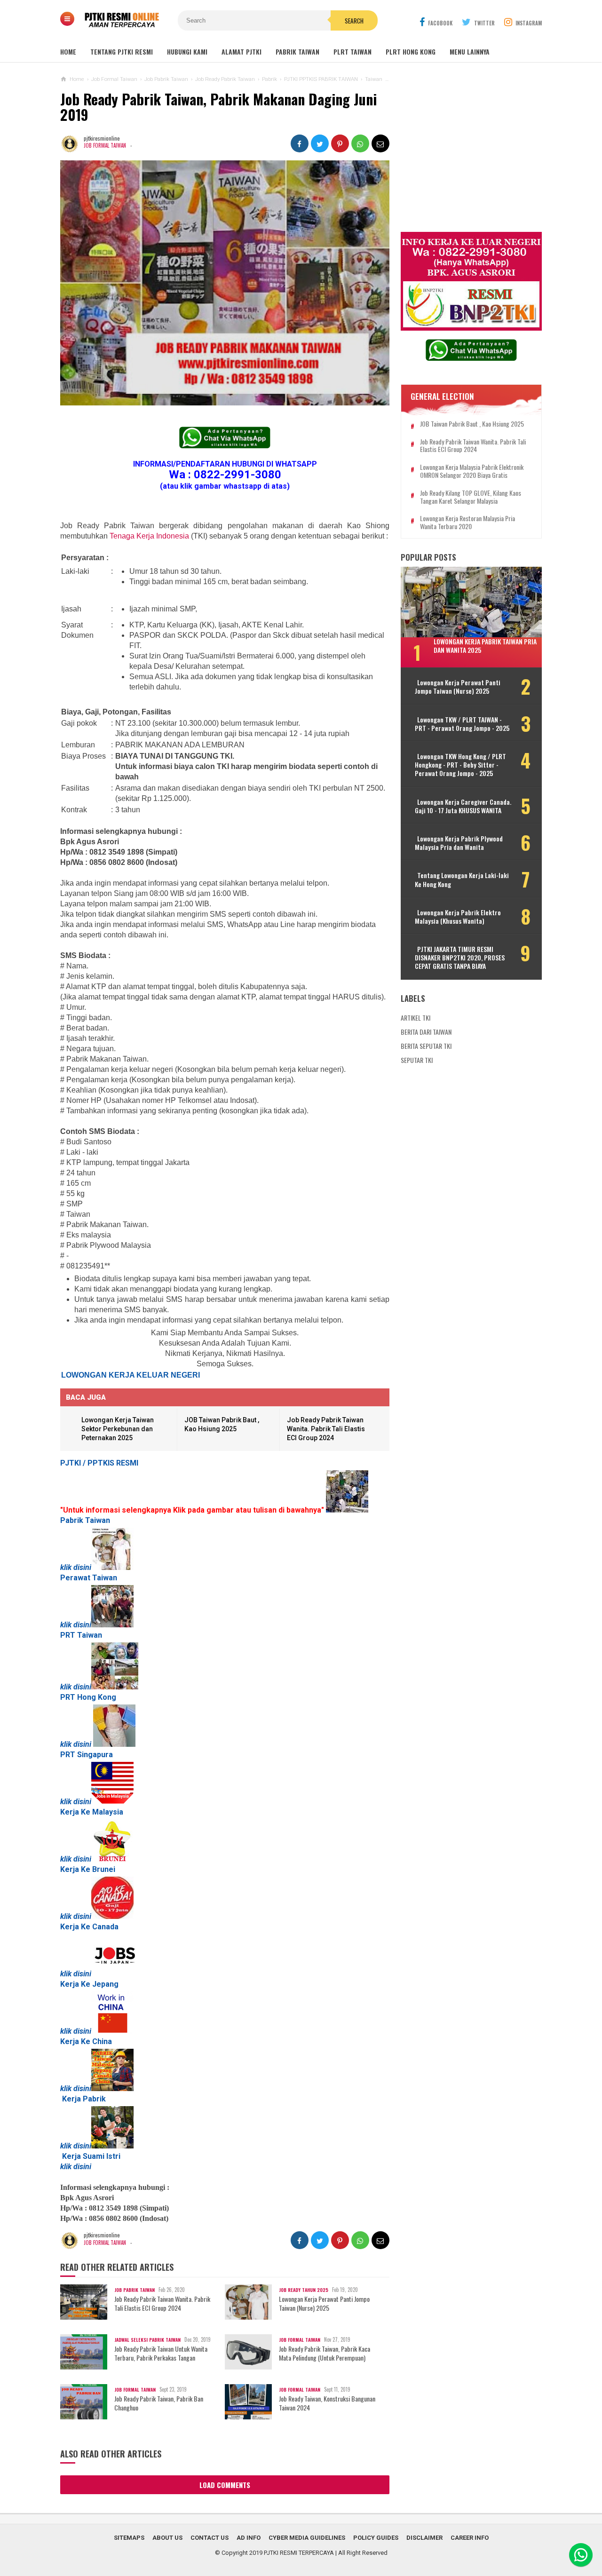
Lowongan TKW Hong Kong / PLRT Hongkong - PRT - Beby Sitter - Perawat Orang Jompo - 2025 (460, 765)
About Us (167, 2538)
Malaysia (108, 1812)
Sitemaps (129, 2538)
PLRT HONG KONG (411, 52)
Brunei (104, 1869)
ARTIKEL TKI (416, 1018)
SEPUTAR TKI (417, 1060)
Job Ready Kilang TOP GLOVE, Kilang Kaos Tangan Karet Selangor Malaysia (471, 497)
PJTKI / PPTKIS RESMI (99, 1463)
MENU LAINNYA (470, 52)
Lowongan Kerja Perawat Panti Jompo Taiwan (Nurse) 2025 (324, 2303)
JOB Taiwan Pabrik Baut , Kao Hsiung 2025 (472, 424)
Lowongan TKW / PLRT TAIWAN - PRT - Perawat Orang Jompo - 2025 (462, 724)
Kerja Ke (75, 1927)
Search (354, 21)
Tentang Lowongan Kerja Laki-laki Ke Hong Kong (462, 880)
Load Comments (225, 2485)
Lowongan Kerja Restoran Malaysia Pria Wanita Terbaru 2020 (467, 523)
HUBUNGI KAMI (187, 52)
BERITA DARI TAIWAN (426, 1032)
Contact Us (210, 2538)
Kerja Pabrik (84, 2099)
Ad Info (249, 2538)
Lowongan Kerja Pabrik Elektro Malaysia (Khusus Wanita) (458, 917)
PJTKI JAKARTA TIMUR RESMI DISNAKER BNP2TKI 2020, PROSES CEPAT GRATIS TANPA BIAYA (460, 958)
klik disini (76, 1567)
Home (68, 52)
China (102, 2041)
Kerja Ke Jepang (89, 1984)
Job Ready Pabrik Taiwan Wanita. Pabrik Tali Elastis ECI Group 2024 (326, 1429)
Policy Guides (376, 2538)
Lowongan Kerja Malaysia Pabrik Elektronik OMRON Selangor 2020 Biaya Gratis (472, 471)
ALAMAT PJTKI (242, 52)
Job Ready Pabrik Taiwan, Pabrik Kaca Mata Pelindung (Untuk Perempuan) (325, 2353)
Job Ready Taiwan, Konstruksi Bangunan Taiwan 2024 (327, 2403)
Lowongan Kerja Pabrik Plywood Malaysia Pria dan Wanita (459, 843)
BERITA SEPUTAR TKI (426, 1046)
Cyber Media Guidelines (307, 2538)
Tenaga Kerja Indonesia (149, 536)
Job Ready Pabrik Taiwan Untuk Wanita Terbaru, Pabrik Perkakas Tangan (161, 2353)
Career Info (470, 2538)
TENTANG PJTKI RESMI (122, 52)
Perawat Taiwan (89, 1578)
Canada (105, 1927)
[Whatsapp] (581, 2555)
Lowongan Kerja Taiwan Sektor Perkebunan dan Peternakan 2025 (118, 1429)
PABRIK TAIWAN (297, 52)
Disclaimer (424, 2538)
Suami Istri (102, 2156)
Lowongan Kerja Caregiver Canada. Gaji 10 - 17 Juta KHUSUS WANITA (463, 806)
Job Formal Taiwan (105, 145)
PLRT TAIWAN (352, 52)
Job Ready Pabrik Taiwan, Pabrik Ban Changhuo (159, 2403)
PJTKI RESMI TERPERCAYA (299, 2553)
